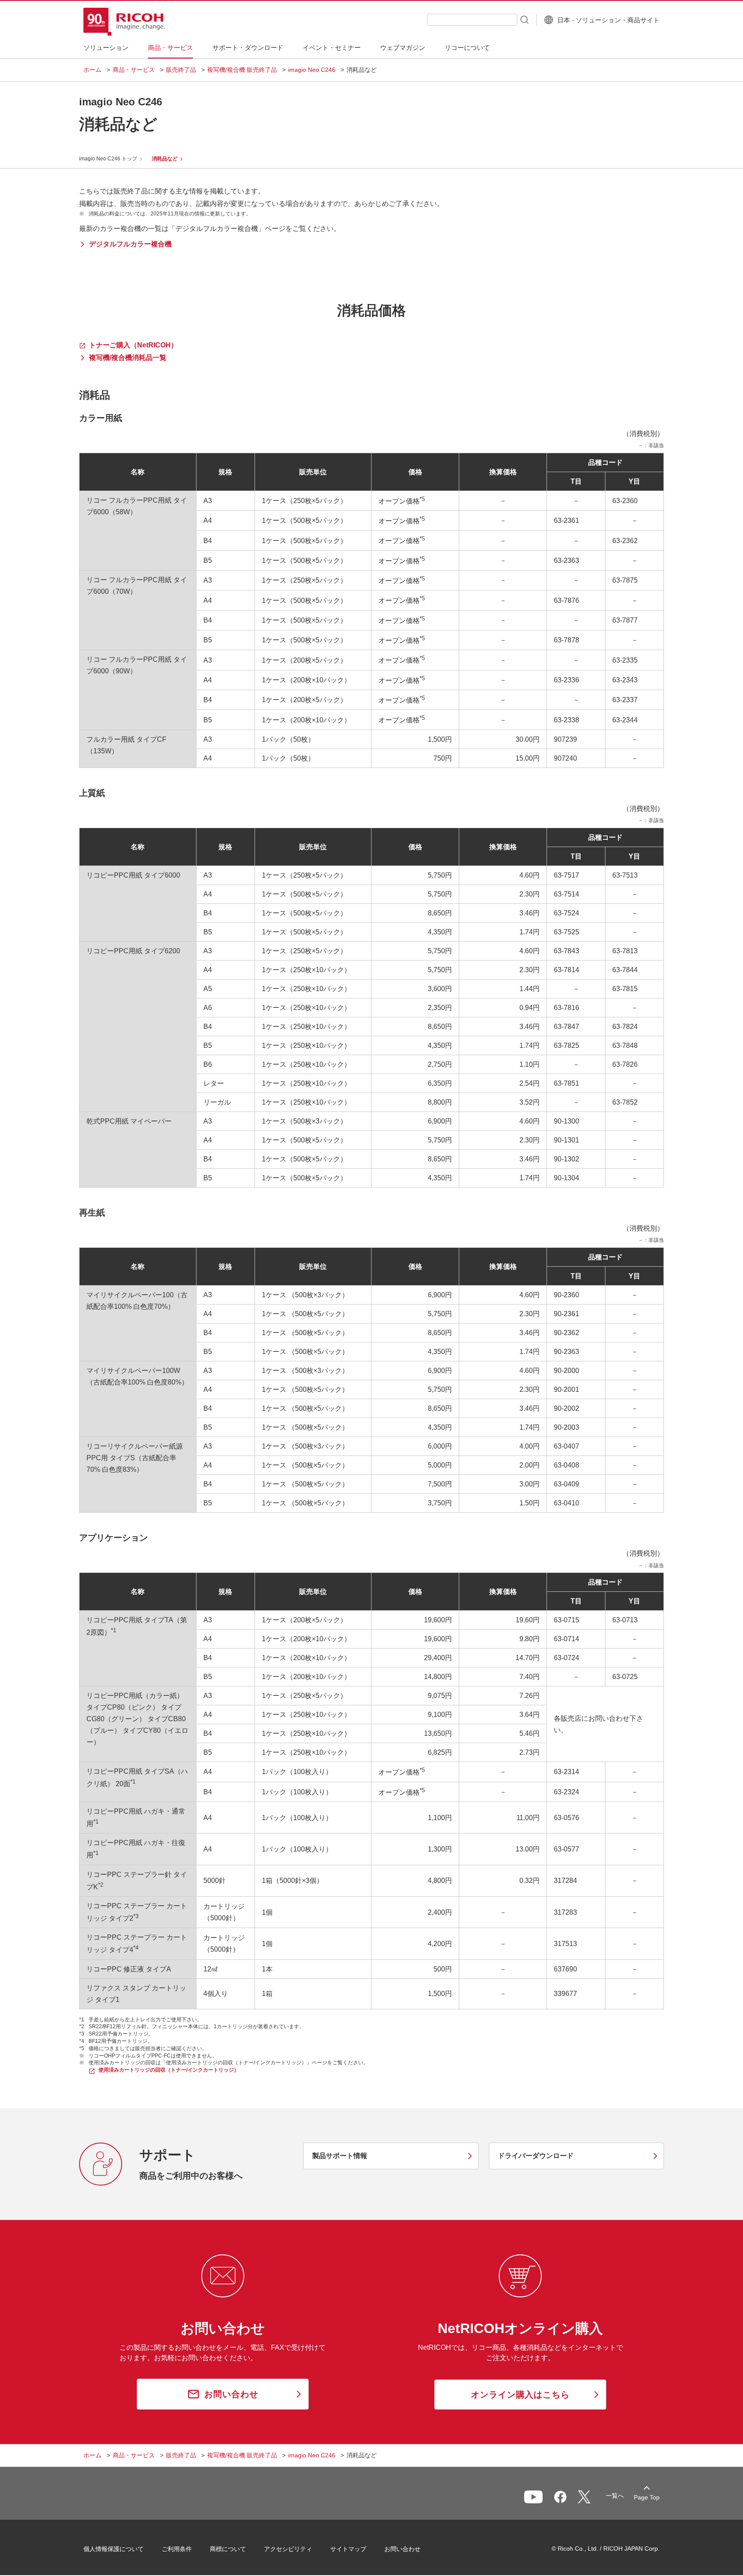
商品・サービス (134, 70)
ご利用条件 (177, 2549)
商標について (228, 2549)
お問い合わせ (402, 2549)
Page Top (647, 2497)
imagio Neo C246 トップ (108, 159)
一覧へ (615, 2496)
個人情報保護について (114, 2549)
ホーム (92, 70)
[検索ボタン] (524, 19)
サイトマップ (348, 2549)
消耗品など (165, 159)
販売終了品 (181, 70)
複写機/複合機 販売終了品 (242, 70)
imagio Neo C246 (312, 70)
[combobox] (472, 20)
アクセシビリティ (288, 2549)
